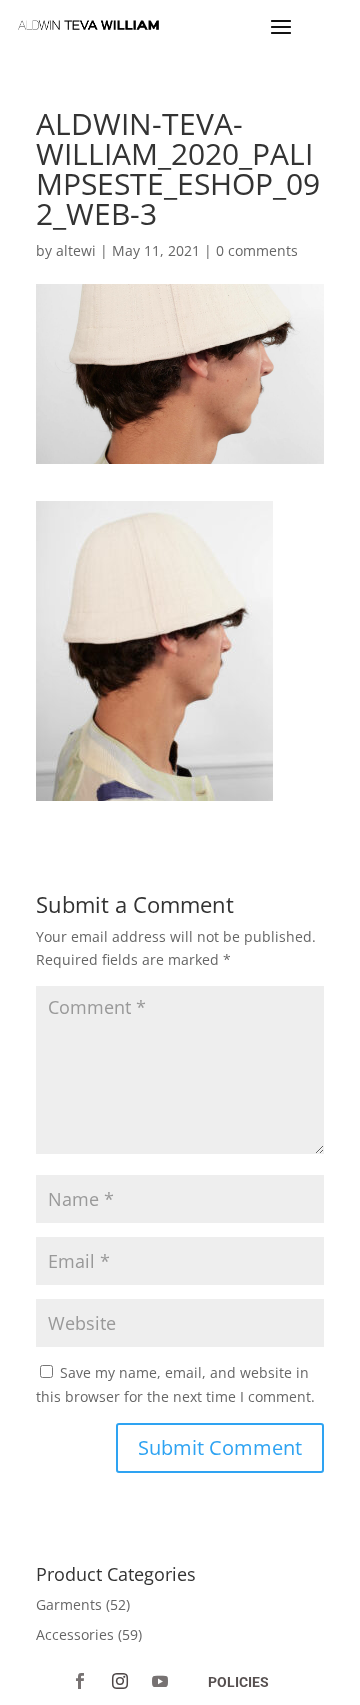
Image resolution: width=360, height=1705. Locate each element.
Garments (69, 1604)
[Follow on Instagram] (120, 1681)
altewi (76, 250)
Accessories (75, 1634)
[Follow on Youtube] (160, 1681)
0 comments (257, 250)
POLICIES (238, 1682)
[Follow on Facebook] (80, 1681)
